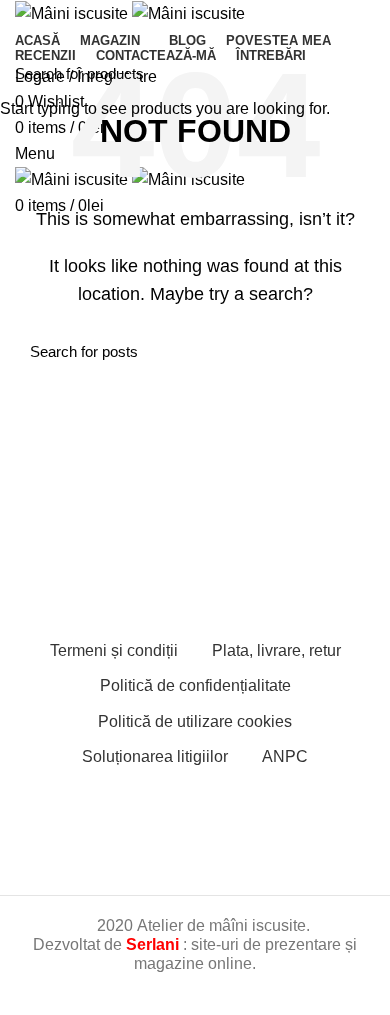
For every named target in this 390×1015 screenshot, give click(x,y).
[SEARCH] (363, 73)
